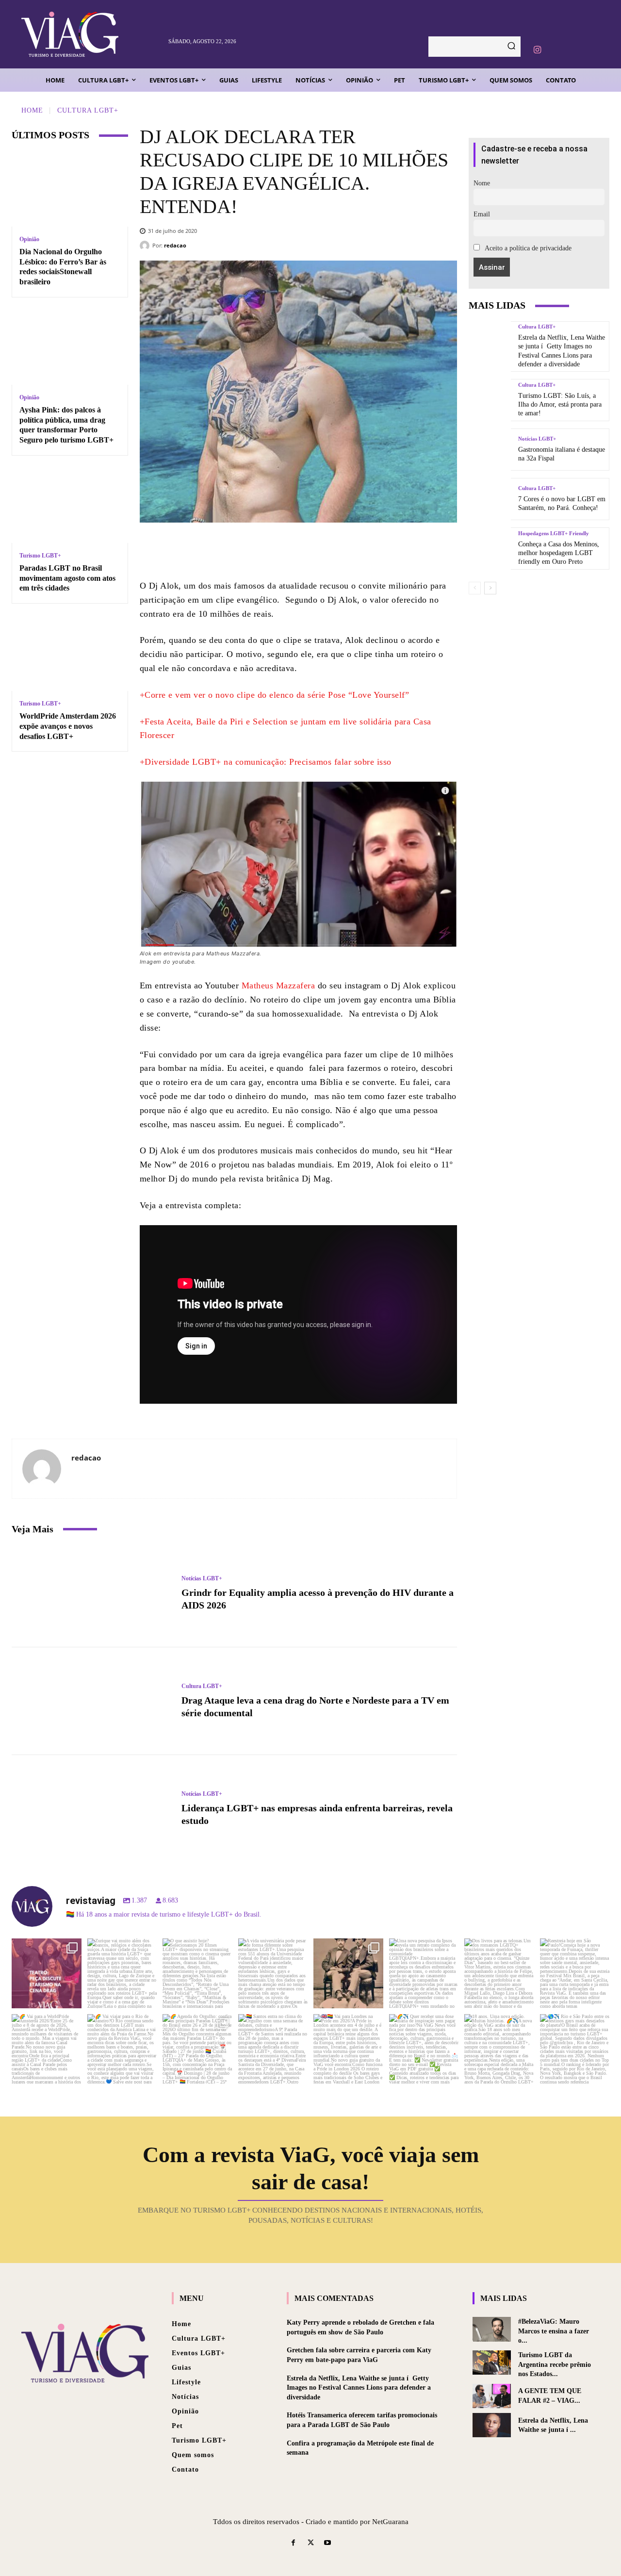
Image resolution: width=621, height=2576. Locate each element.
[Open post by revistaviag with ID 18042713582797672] (348, 1973)
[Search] (511, 47)
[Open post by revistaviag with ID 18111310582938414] (424, 1973)
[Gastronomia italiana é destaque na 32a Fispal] (490, 450)
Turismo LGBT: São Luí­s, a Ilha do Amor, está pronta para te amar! (560, 404)
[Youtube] (328, 2543)
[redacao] (146, 246)
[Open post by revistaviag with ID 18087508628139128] (424, 2049)
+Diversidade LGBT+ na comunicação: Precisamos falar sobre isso (266, 762)
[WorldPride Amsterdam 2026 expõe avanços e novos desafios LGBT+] (70, 653)
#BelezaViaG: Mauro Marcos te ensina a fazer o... (554, 2331)
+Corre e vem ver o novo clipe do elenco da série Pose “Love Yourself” (275, 695)
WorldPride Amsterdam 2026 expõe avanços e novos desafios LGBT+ (68, 726)
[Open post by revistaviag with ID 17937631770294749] (197, 1973)
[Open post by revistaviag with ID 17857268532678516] (499, 1973)
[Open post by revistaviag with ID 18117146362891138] (273, 2049)
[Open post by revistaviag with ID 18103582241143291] (122, 1973)
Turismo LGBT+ (40, 556)
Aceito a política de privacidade (527, 248)
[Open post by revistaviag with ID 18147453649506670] (197, 2049)
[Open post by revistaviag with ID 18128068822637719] (47, 1973)
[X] (306, 550)
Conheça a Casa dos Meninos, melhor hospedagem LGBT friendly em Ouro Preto (559, 553)
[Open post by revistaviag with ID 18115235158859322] (348, 2049)
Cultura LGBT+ (88, 110)
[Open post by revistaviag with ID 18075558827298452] (575, 2049)
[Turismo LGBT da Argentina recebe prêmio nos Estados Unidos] (492, 2363)
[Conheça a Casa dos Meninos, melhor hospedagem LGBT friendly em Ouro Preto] (490, 549)
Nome (482, 183)
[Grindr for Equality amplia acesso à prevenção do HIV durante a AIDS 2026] (92, 1593)
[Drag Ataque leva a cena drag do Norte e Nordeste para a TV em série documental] (92, 1701)
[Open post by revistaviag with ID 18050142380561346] (273, 1973)
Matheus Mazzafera (278, 985)
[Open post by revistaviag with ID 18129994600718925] (122, 2049)
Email (482, 214)
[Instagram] (537, 50)
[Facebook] (277, 550)
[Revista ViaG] (90, 34)
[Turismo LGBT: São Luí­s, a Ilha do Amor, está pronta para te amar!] (490, 400)
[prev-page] (475, 588)
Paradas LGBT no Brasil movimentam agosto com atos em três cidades (67, 578)
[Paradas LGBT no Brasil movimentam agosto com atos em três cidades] (70, 505)
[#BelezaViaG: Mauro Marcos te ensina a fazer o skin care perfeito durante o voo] (492, 2329)
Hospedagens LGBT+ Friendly (554, 533)
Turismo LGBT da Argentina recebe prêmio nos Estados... (555, 2364)
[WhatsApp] (364, 550)
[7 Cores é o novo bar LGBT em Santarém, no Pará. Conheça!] (490, 499)
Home (32, 110)
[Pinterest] (335, 550)
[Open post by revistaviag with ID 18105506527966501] (499, 2049)
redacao (175, 245)
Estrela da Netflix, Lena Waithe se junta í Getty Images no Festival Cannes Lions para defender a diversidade (359, 2388)
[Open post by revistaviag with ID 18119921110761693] (575, 1973)
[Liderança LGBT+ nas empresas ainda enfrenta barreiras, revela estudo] (92, 1809)
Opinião (29, 239)
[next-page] (490, 588)
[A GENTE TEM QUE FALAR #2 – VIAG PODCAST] (492, 2396)
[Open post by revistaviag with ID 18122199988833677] (47, 2049)
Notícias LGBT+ (202, 1578)
